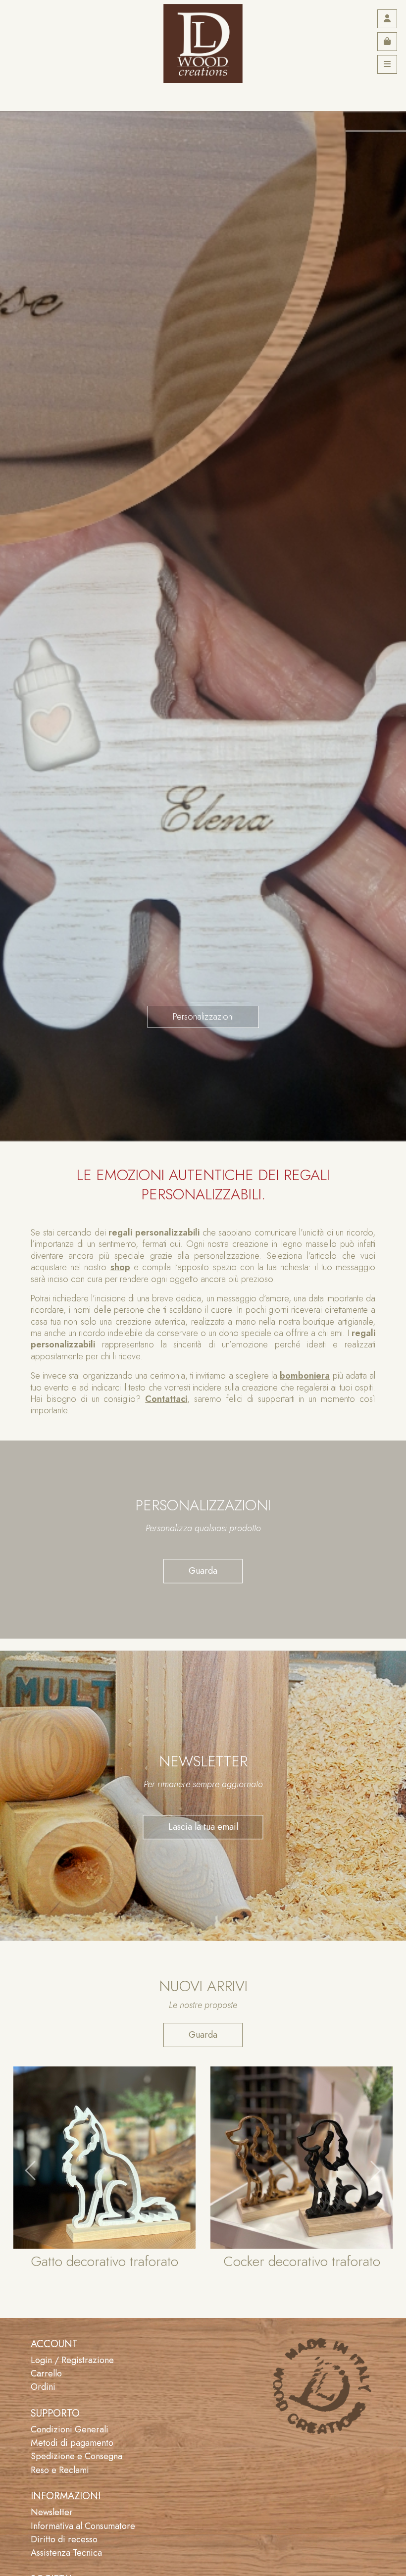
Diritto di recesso (64, 2539)
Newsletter (52, 2512)
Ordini (43, 2387)
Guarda (203, 1571)
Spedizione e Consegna (76, 2456)
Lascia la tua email (203, 1827)
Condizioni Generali (70, 2429)
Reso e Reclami (60, 2470)
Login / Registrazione (72, 2360)
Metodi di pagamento (72, 2443)
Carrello (46, 2373)
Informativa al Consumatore (83, 2526)
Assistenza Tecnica (66, 2553)
